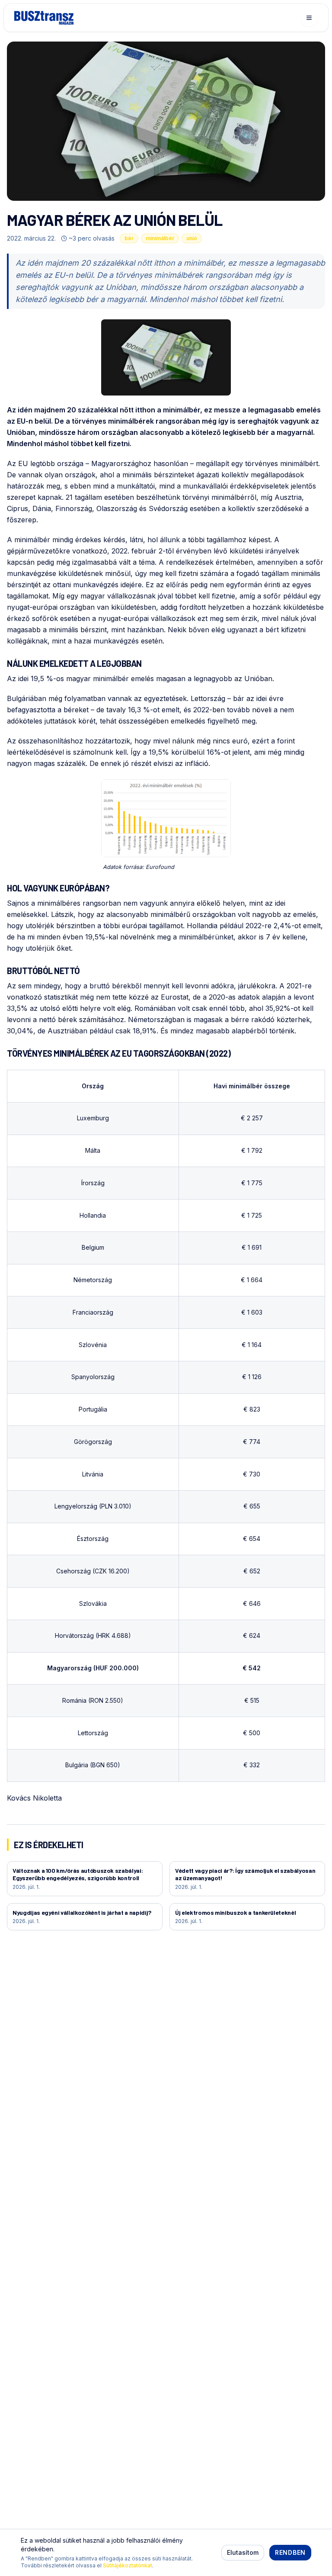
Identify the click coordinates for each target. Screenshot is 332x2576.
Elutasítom (243, 2552)
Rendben (290, 2552)
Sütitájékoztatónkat (128, 2565)
